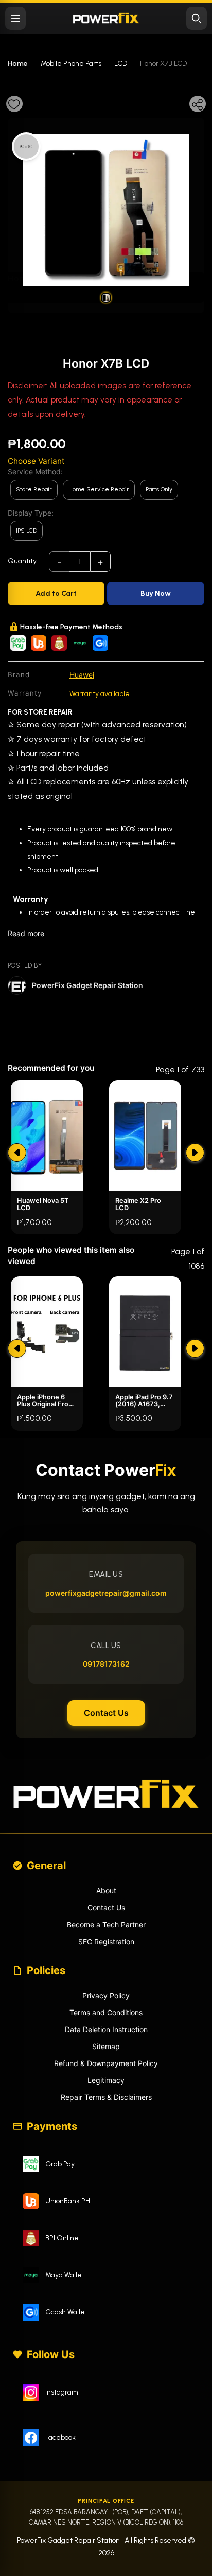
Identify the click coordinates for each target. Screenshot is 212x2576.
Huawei (82, 675)
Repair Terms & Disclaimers (106, 2097)
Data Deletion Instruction (106, 2029)
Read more (26, 933)
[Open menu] (15, 18)
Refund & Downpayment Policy (106, 2063)
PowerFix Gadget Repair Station (87, 985)
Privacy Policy (106, 1995)
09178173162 (106, 1664)
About (106, 1890)
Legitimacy (106, 2080)
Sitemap (106, 2046)
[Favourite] (14, 104)
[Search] (197, 18)
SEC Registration (106, 1941)
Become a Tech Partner (106, 1924)
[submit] (17, 1153)
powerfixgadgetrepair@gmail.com (106, 1593)
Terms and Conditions (106, 2012)
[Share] (198, 104)
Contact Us (106, 1713)
